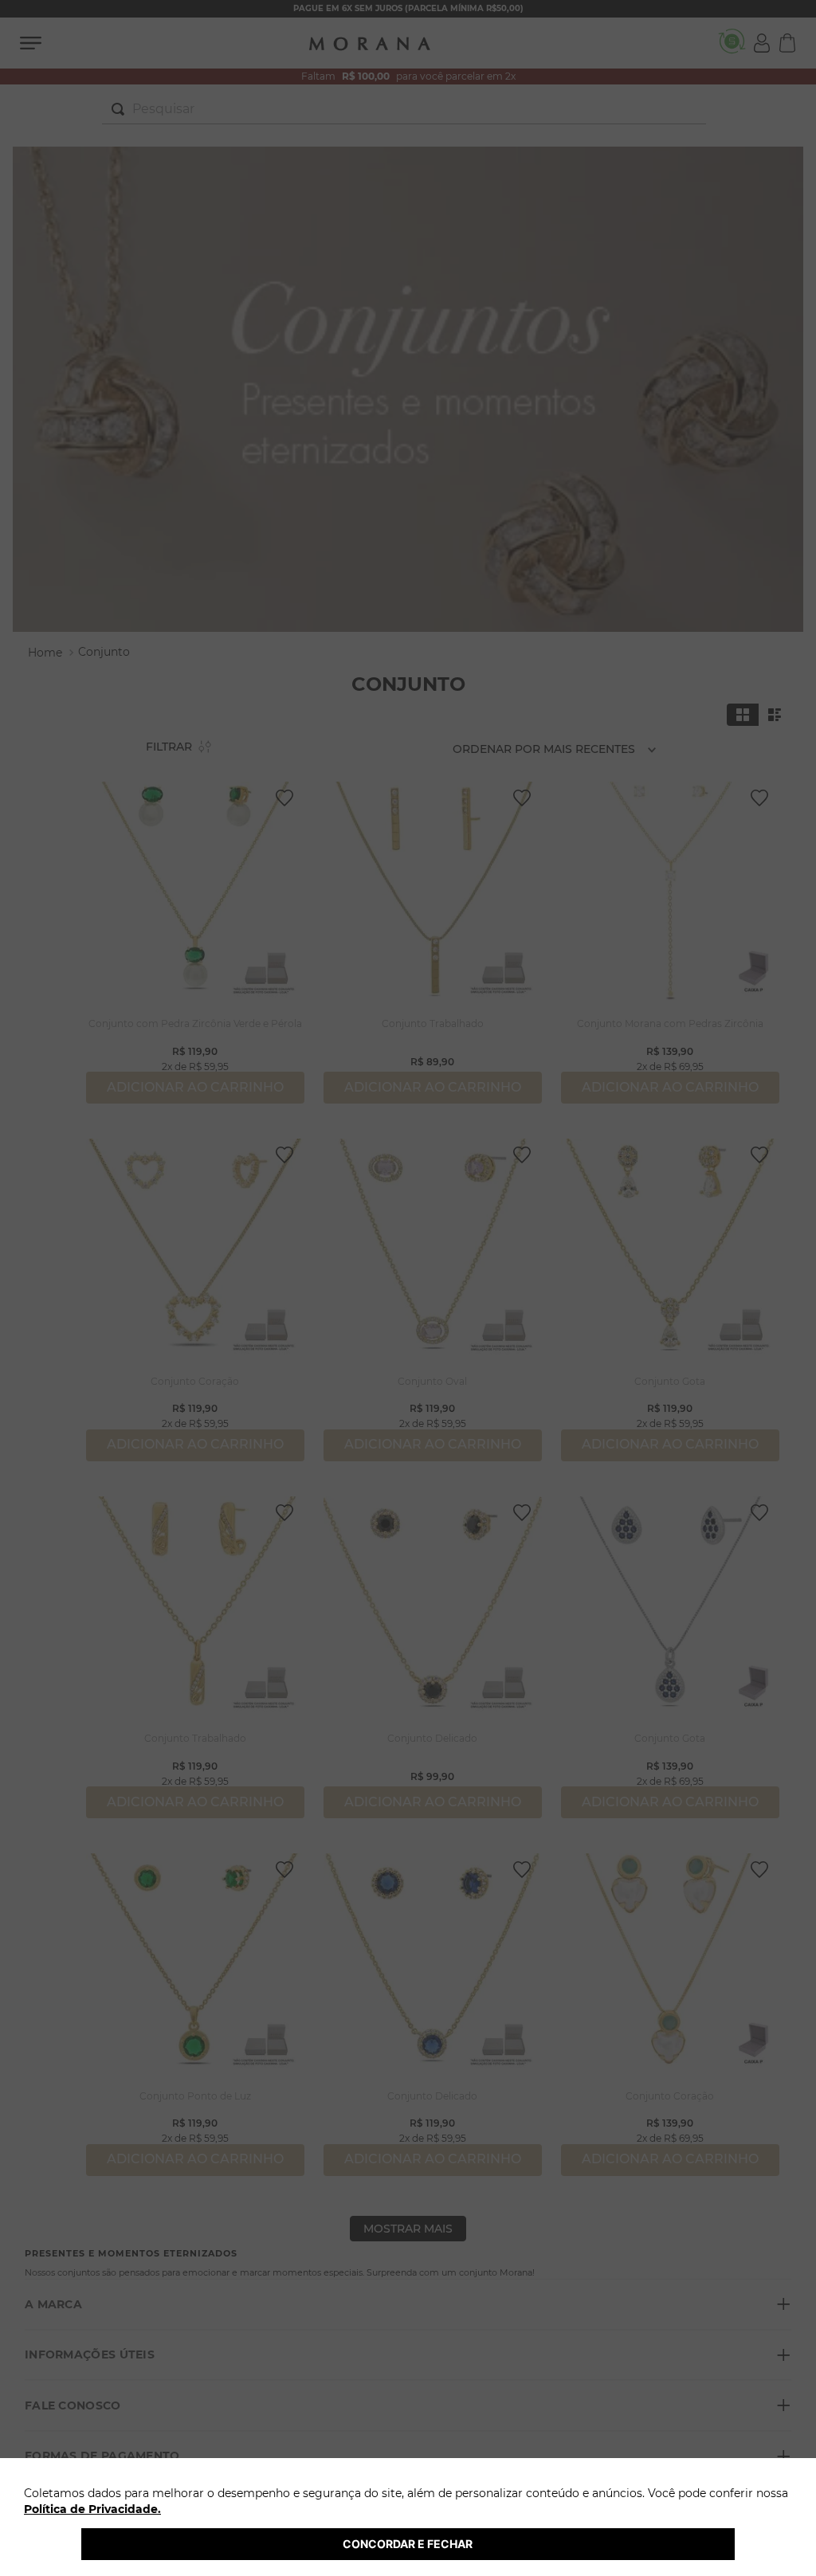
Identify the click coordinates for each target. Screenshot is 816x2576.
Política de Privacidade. (92, 2509)
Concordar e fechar (408, 2544)
